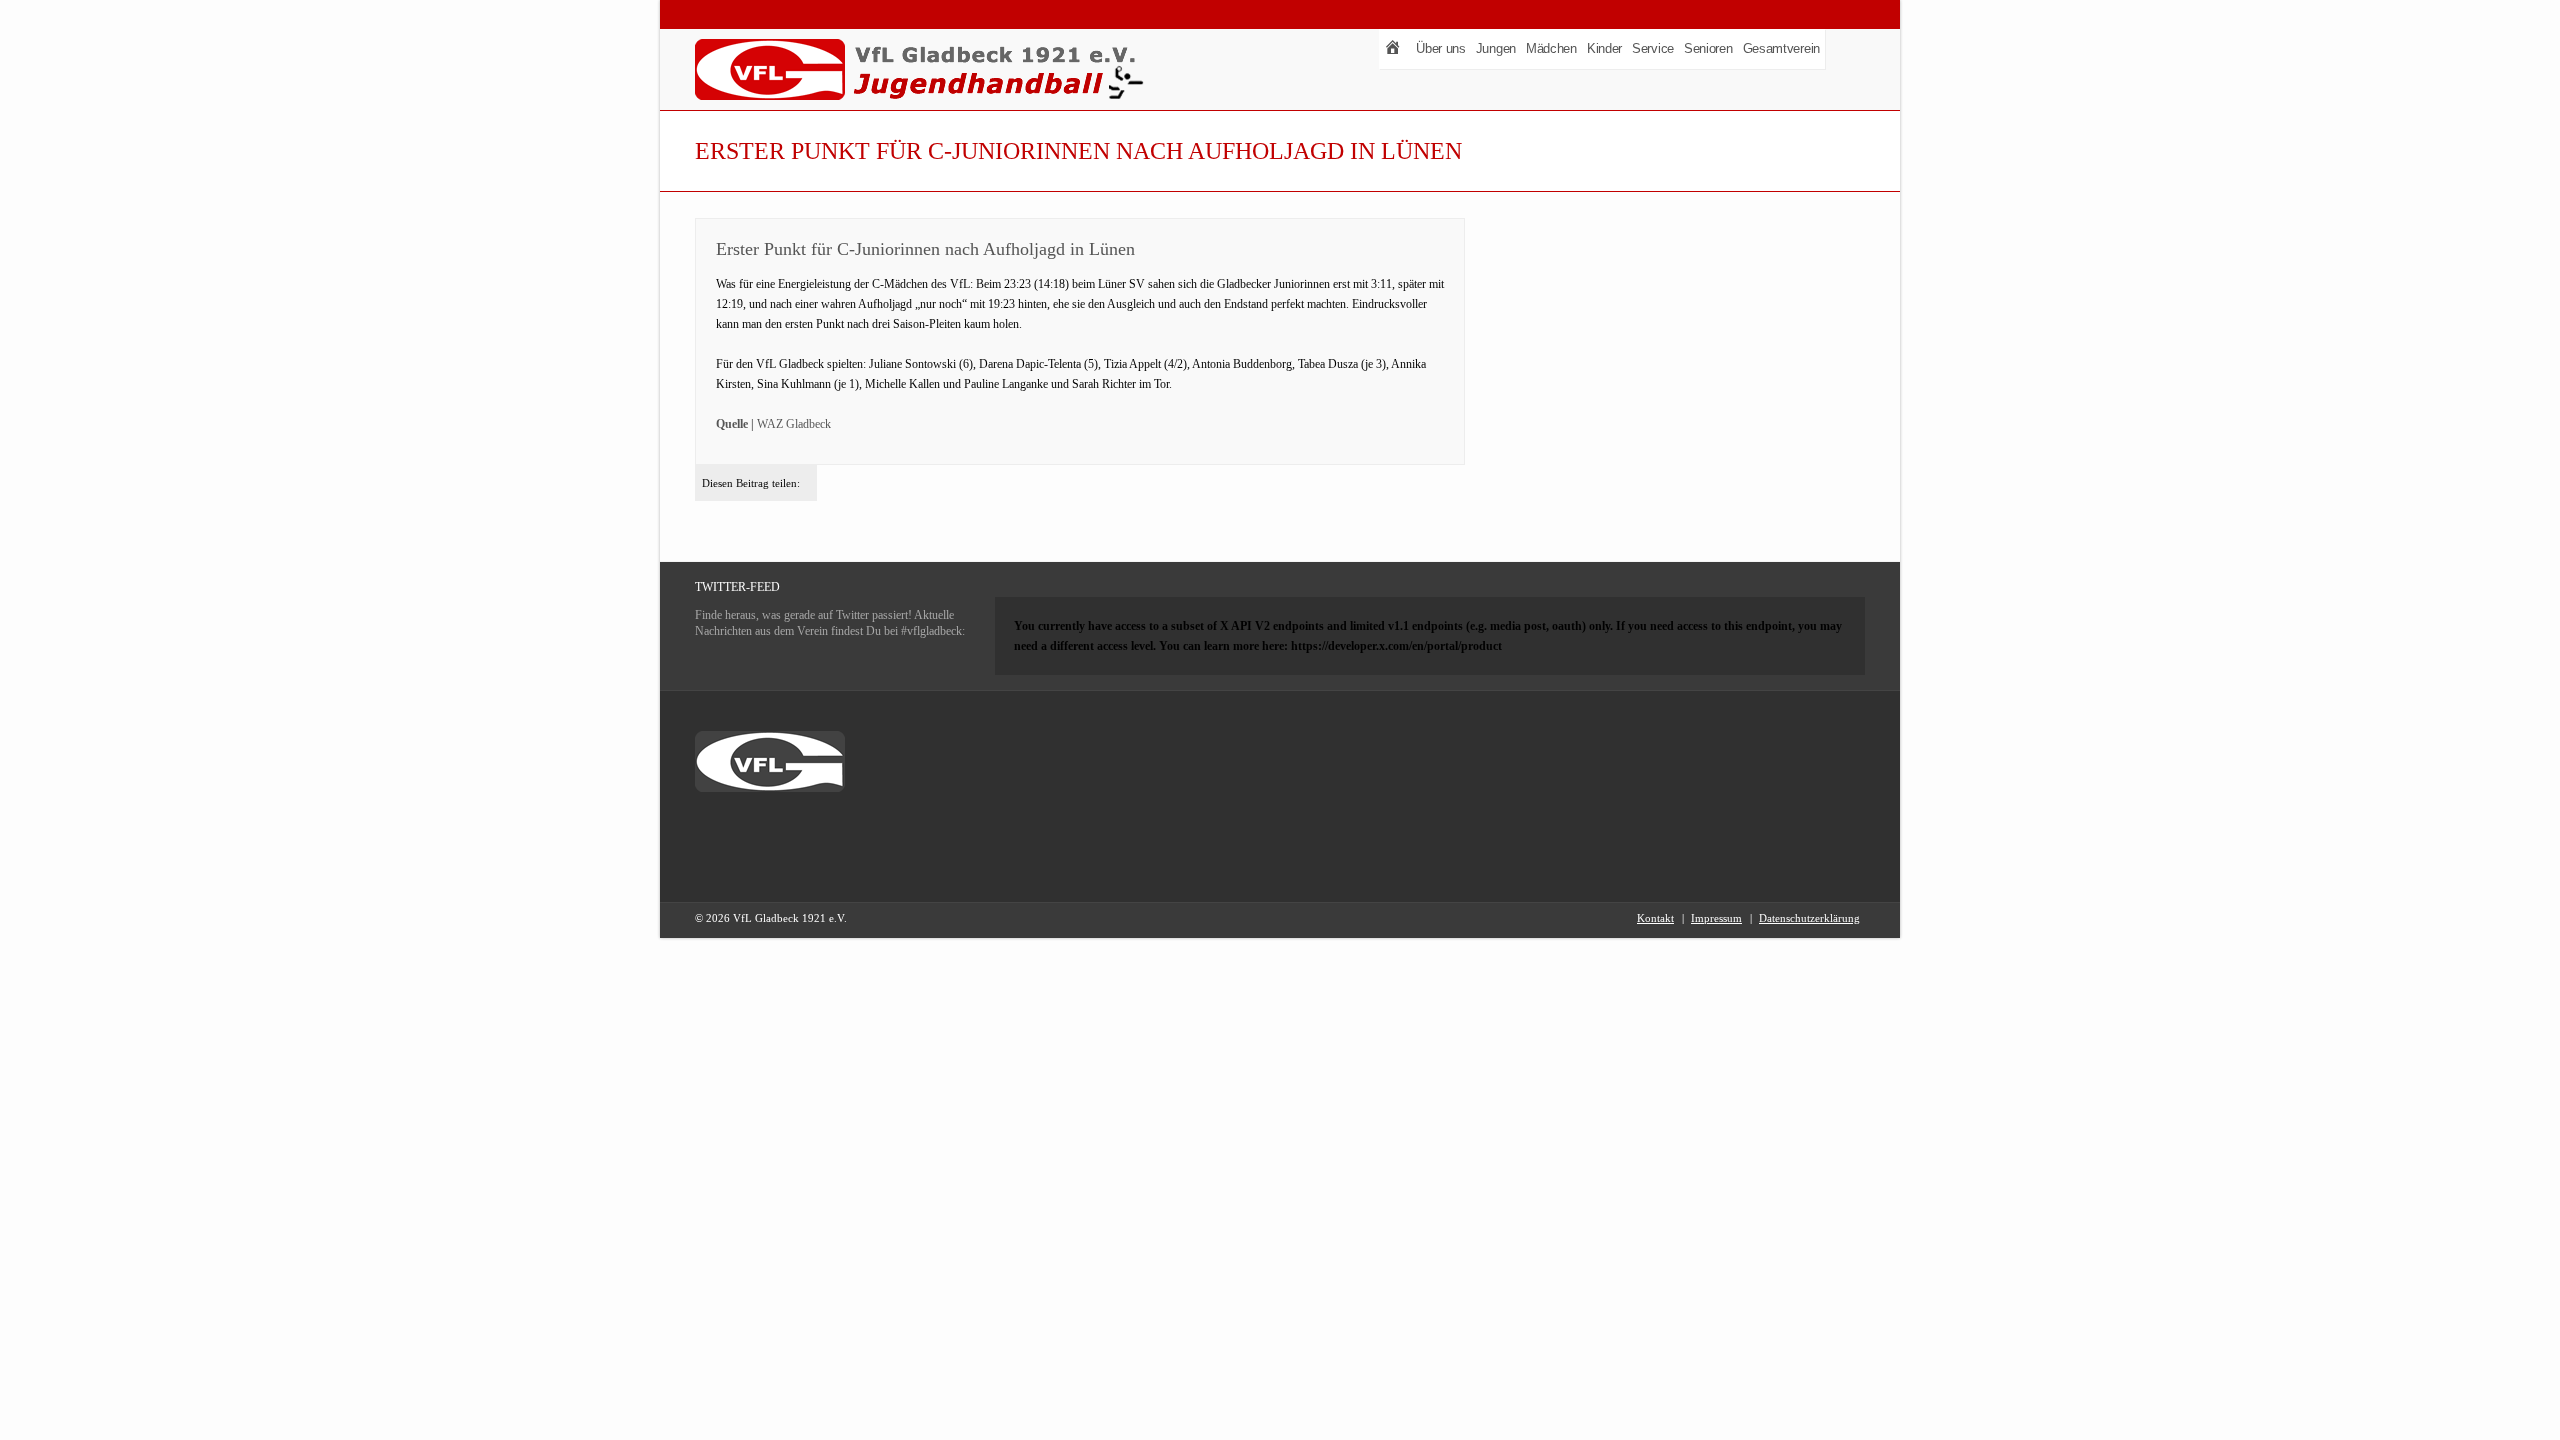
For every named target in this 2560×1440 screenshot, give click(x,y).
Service (1653, 48)
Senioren (1708, 48)
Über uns (1441, 48)
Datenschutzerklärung (1809, 918)
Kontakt (1655, 918)
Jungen (1496, 48)
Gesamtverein (1781, 48)
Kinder (1604, 48)
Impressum (1716, 918)
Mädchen (1551, 48)
